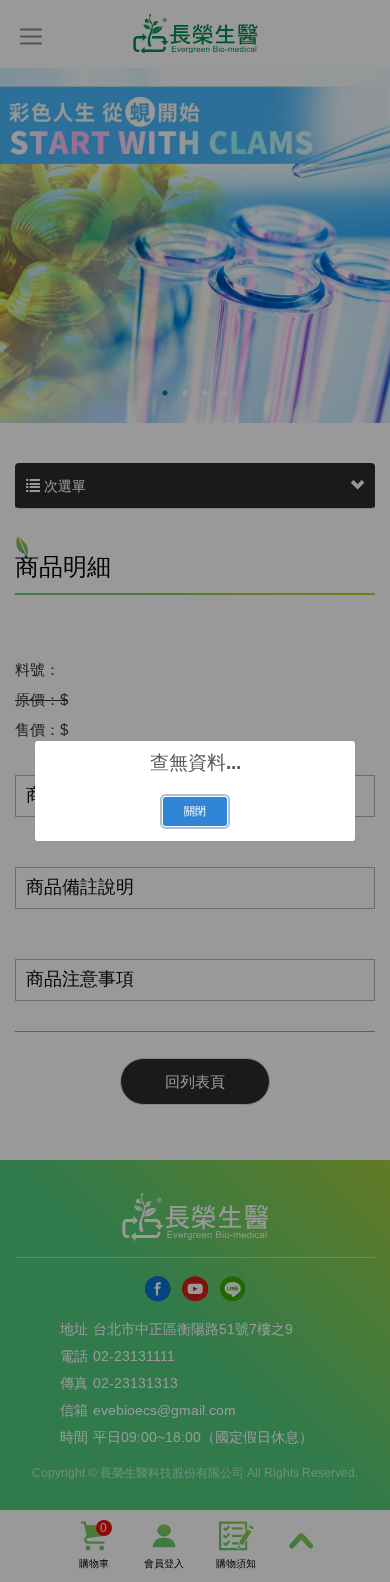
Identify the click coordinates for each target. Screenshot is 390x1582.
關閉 (195, 811)
